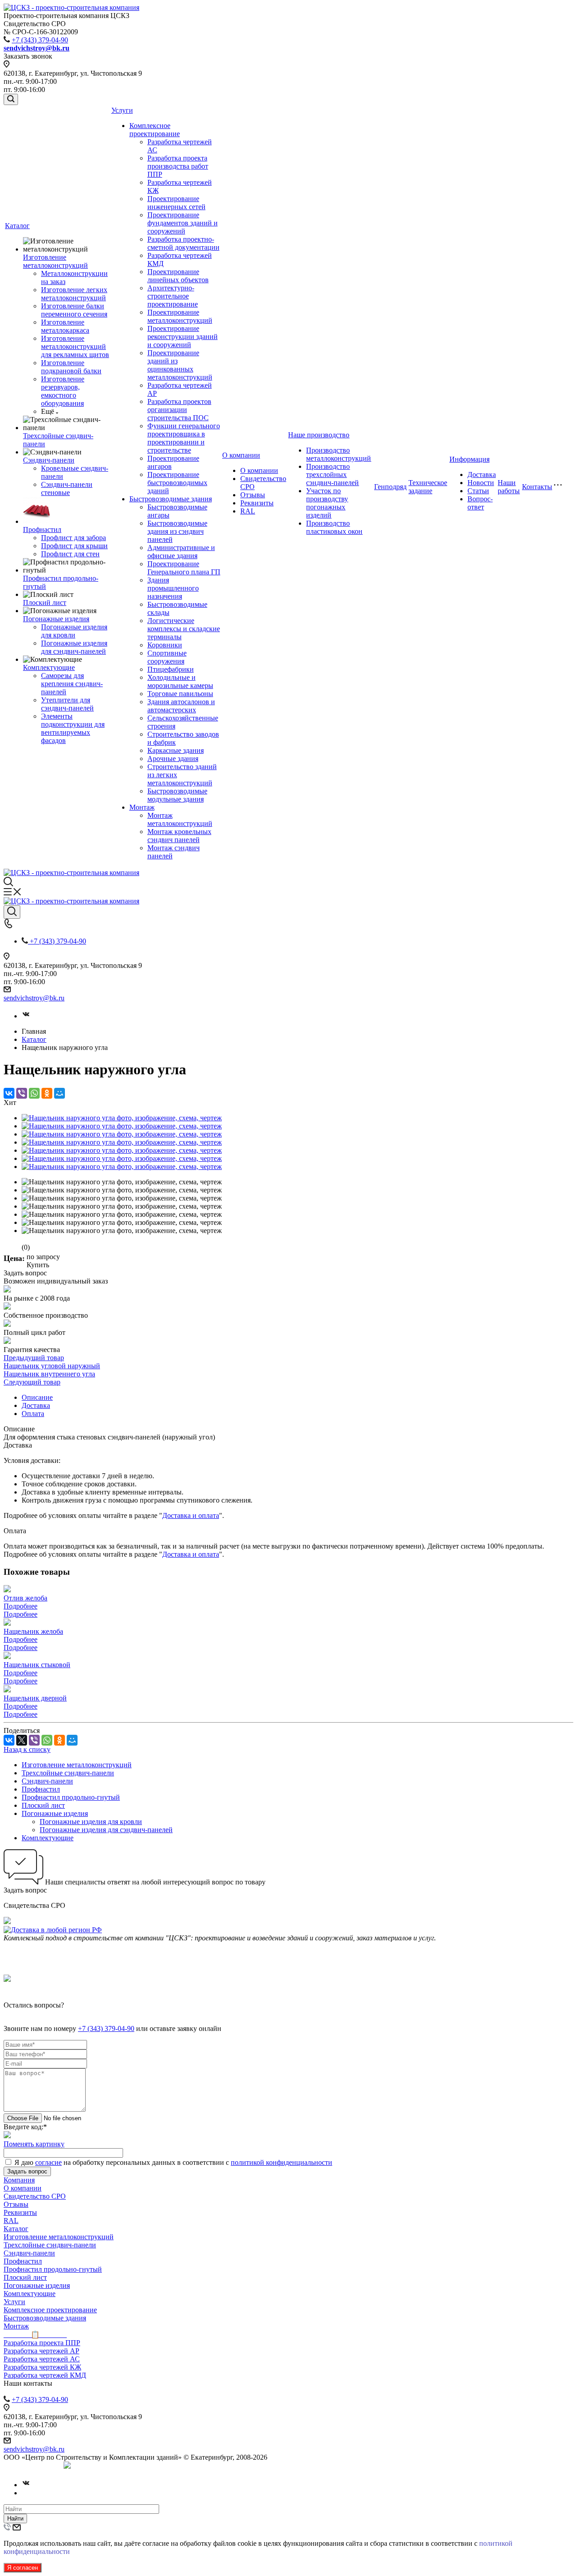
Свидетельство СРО (35, 2196)
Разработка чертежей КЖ (42, 2367)
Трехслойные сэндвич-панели (68, 1773)
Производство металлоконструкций (339, 454)
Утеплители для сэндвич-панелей (67, 704)
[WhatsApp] (34, 1093)
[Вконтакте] (26, 1016)
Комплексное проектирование (155, 130)
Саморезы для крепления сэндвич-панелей (72, 684)
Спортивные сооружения (167, 657)
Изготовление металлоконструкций (55, 261)
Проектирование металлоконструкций (180, 316)
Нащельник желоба (33, 1631)
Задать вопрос (27, 2171)
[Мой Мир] (60, 1093)
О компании (241, 455)
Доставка (482, 474)
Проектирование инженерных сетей (176, 203)
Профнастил (42, 529)
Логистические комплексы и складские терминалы (184, 629)
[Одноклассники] (47, 1093)
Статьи (478, 491)
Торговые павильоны (180, 694)
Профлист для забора (73, 538)
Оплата (33, 1414)
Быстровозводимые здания (171, 499)
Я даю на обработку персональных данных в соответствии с (173, 2162)
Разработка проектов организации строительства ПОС (179, 410)
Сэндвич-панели (49, 460)
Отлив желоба (25, 1598)
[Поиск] (11, 99)
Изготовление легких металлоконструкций (74, 294)
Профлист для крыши (74, 546)
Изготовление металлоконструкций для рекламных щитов (75, 346)
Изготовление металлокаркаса (65, 326)
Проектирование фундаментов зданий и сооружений (183, 223)
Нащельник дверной (35, 1698)
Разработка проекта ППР (42, 2343)
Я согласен (23, 2568)
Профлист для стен (70, 554)
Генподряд (390, 487)
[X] (22, 1740)
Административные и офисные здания (181, 552)
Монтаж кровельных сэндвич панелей (179, 836)
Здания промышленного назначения (173, 588)
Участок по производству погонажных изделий (327, 503)
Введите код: (25, 2127)
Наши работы (509, 487)
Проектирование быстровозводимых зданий (177, 483)
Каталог (17, 226)
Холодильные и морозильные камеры (180, 681)
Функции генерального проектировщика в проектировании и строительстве (184, 438)
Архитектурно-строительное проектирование (173, 296)
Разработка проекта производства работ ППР (178, 166)
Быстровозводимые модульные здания (177, 795)
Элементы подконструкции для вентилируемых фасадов (73, 728)
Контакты (537, 487)
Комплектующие (49, 667)
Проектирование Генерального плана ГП (184, 568)
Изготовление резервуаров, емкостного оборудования (63, 391)
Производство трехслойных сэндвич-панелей (332, 474)
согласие (48, 2162)
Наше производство (319, 435)
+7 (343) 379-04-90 (40, 40)
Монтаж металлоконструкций (180, 819)
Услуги (122, 110)
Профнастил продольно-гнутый (71, 1797)
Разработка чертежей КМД (45, 2375)
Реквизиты (257, 503)
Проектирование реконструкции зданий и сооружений (183, 337)
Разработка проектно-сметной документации (183, 243)
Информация (469, 459)
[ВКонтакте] (9, 1093)
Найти (15, 2519)
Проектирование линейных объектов (178, 276)
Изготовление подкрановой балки (71, 367)
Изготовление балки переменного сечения (74, 310)
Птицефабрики (171, 669)
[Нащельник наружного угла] (122, 1118)
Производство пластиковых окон (334, 527)
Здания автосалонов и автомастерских (181, 706)
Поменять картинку (34, 2144)
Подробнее (21, 1606)
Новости (481, 483)
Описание (37, 1397)
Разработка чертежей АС (42, 2359)
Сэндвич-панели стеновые (67, 488)
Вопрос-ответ (480, 503)
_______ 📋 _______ (35, 2335)
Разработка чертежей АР (41, 2351)
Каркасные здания (176, 750)
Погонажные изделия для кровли (74, 631)
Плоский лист (45, 603)
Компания (19, 2180)
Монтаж (142, 807)
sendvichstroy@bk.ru (34, 998)
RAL (248, 511)
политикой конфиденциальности (282, 2162)
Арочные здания (173, 759)
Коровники (165, 645)
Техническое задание (428, 487)
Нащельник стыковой (37, 1665)
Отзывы (253, 495)
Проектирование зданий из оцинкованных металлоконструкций (180, 365)
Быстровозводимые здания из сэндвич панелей (177, 531)
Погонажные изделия (56, 619)
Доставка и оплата (191, 1515)
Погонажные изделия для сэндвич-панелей (74, 647)
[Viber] (22, 1093)
